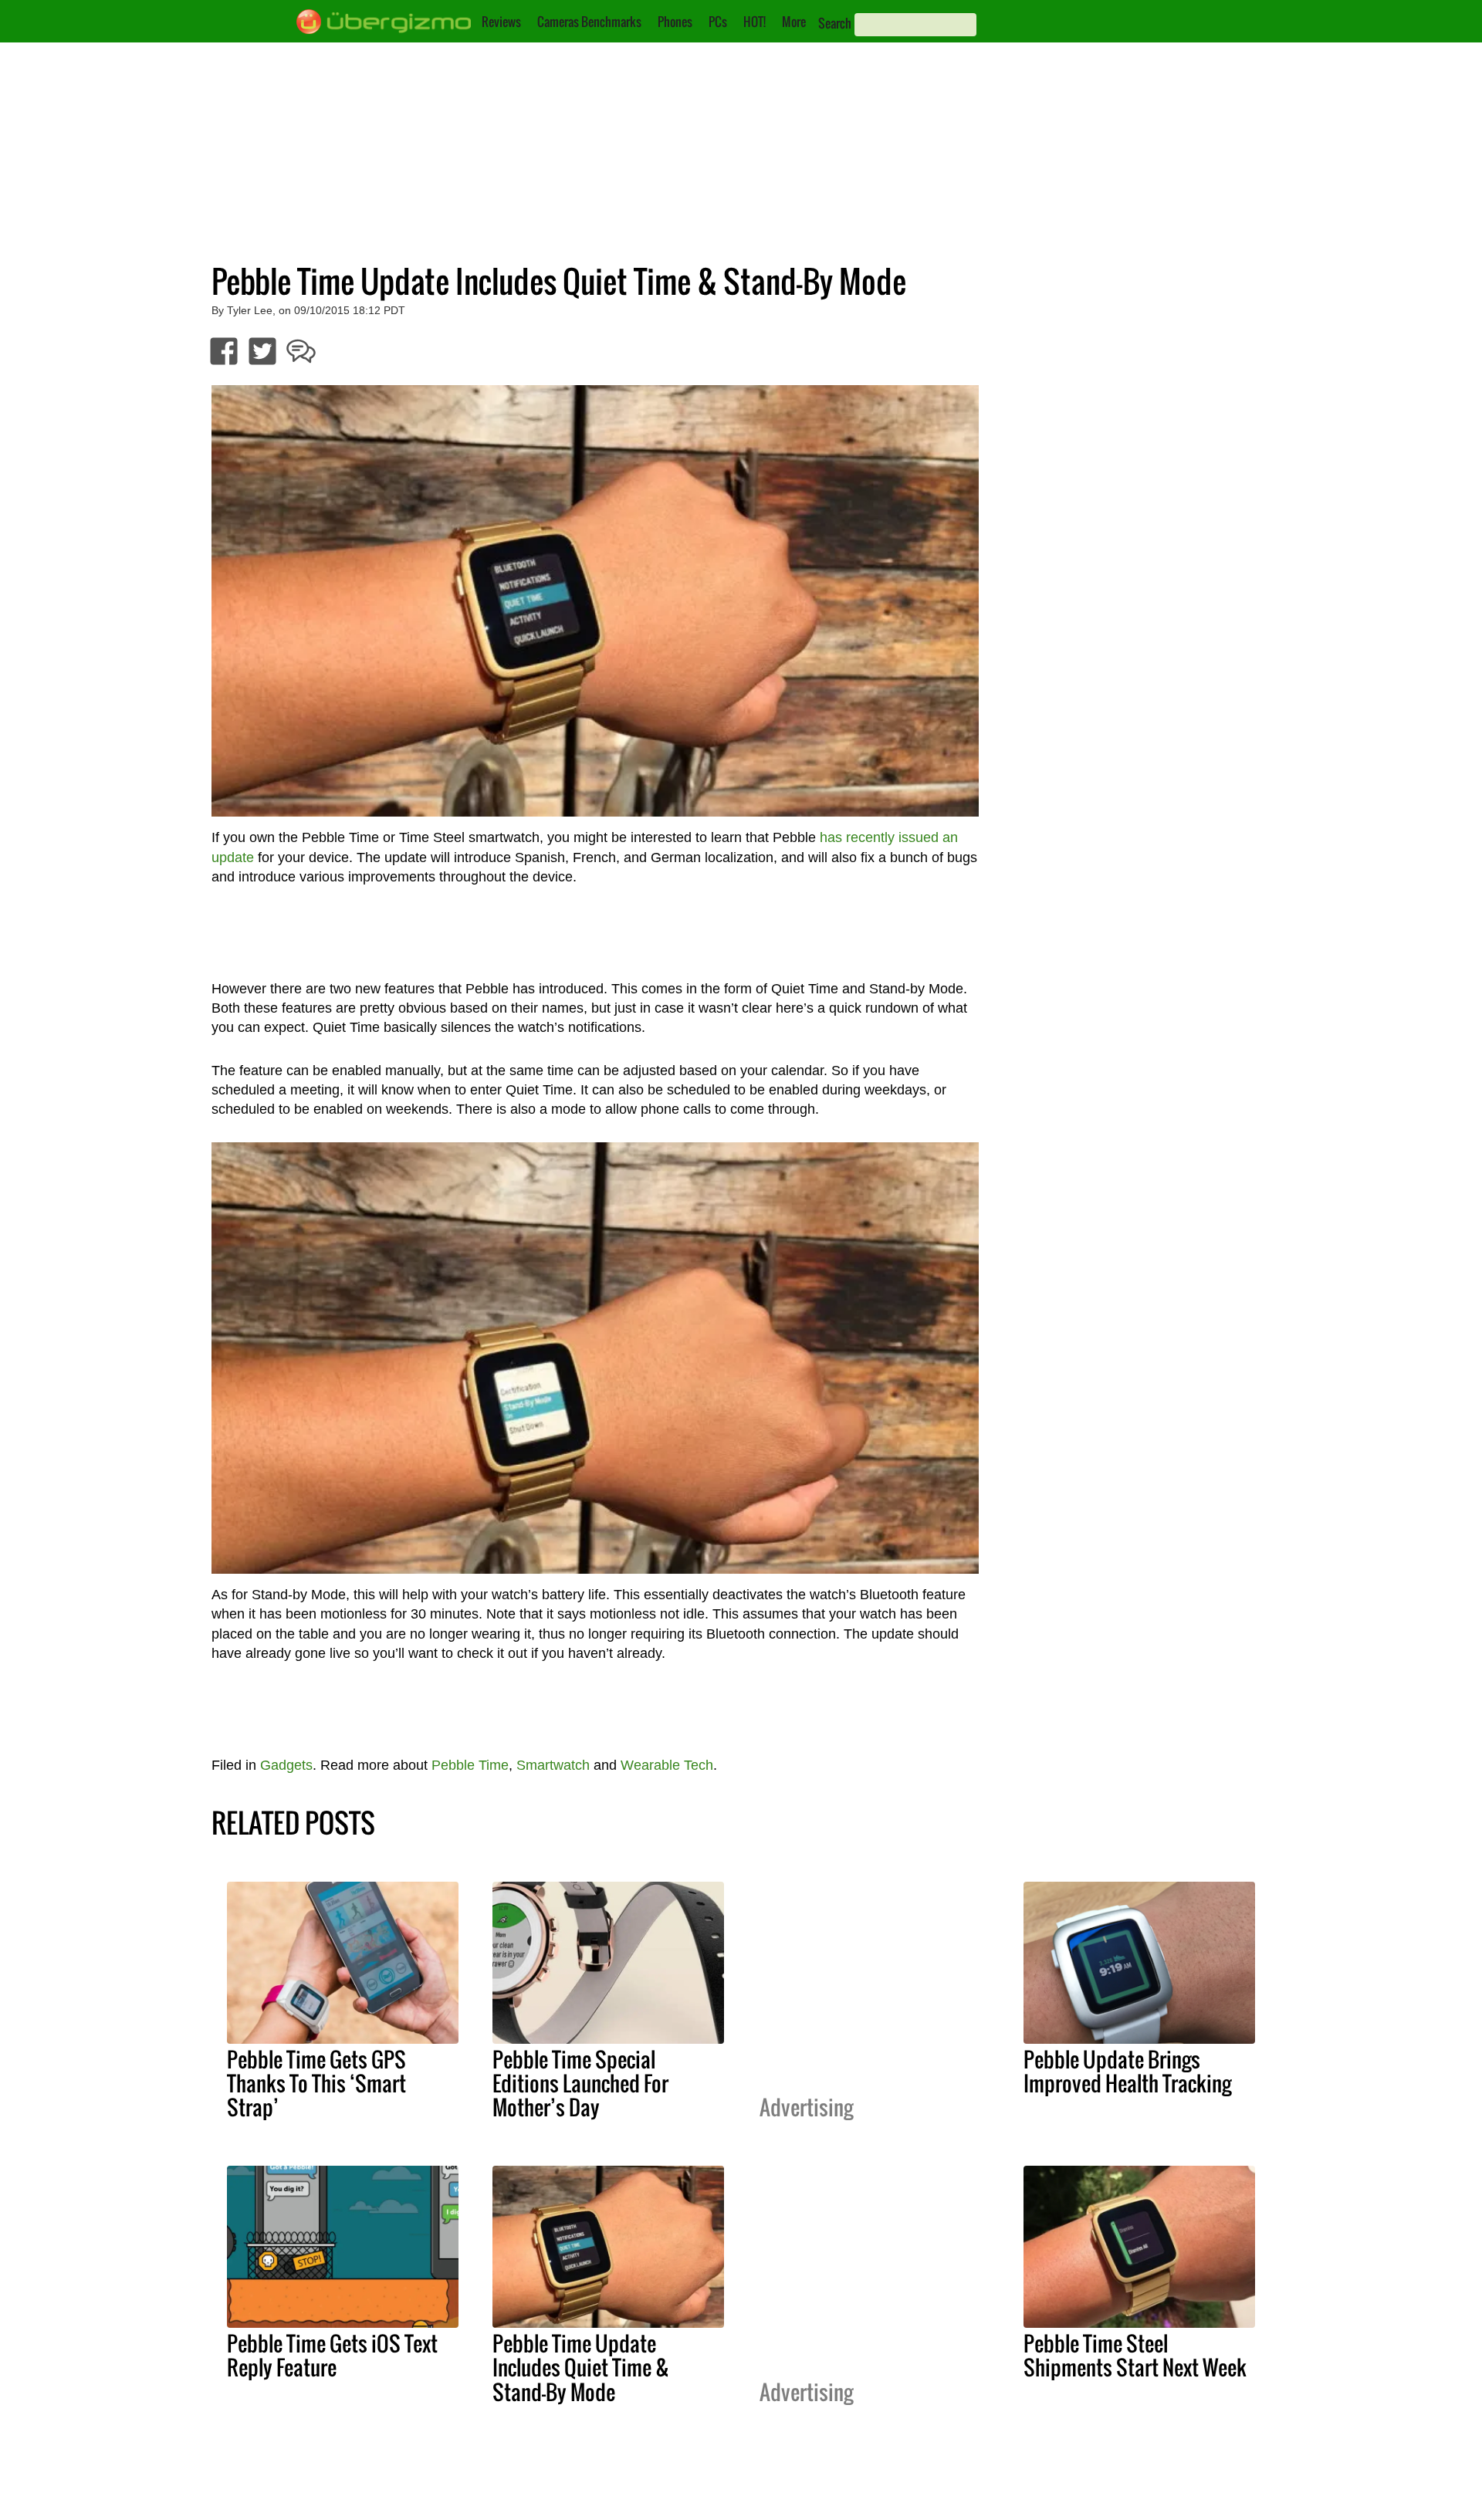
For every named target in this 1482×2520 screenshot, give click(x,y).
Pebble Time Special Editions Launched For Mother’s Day (580, 2083)
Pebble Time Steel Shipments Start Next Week (1135, 2355)
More (794, 22)
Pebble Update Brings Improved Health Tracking (1127, 2071)
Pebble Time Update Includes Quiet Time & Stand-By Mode (581, 2367)
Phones (675, 22)
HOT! (755, 22)
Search (835, 23)
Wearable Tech (667, 1765)
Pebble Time (470, 1765)
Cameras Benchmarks (589, 22)
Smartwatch (553, 1765)
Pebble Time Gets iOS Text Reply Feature (332, 2355)
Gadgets (286, 1765)
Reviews (501, 22)
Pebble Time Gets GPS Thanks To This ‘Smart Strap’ (316, 2083)
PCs (718, 22)
